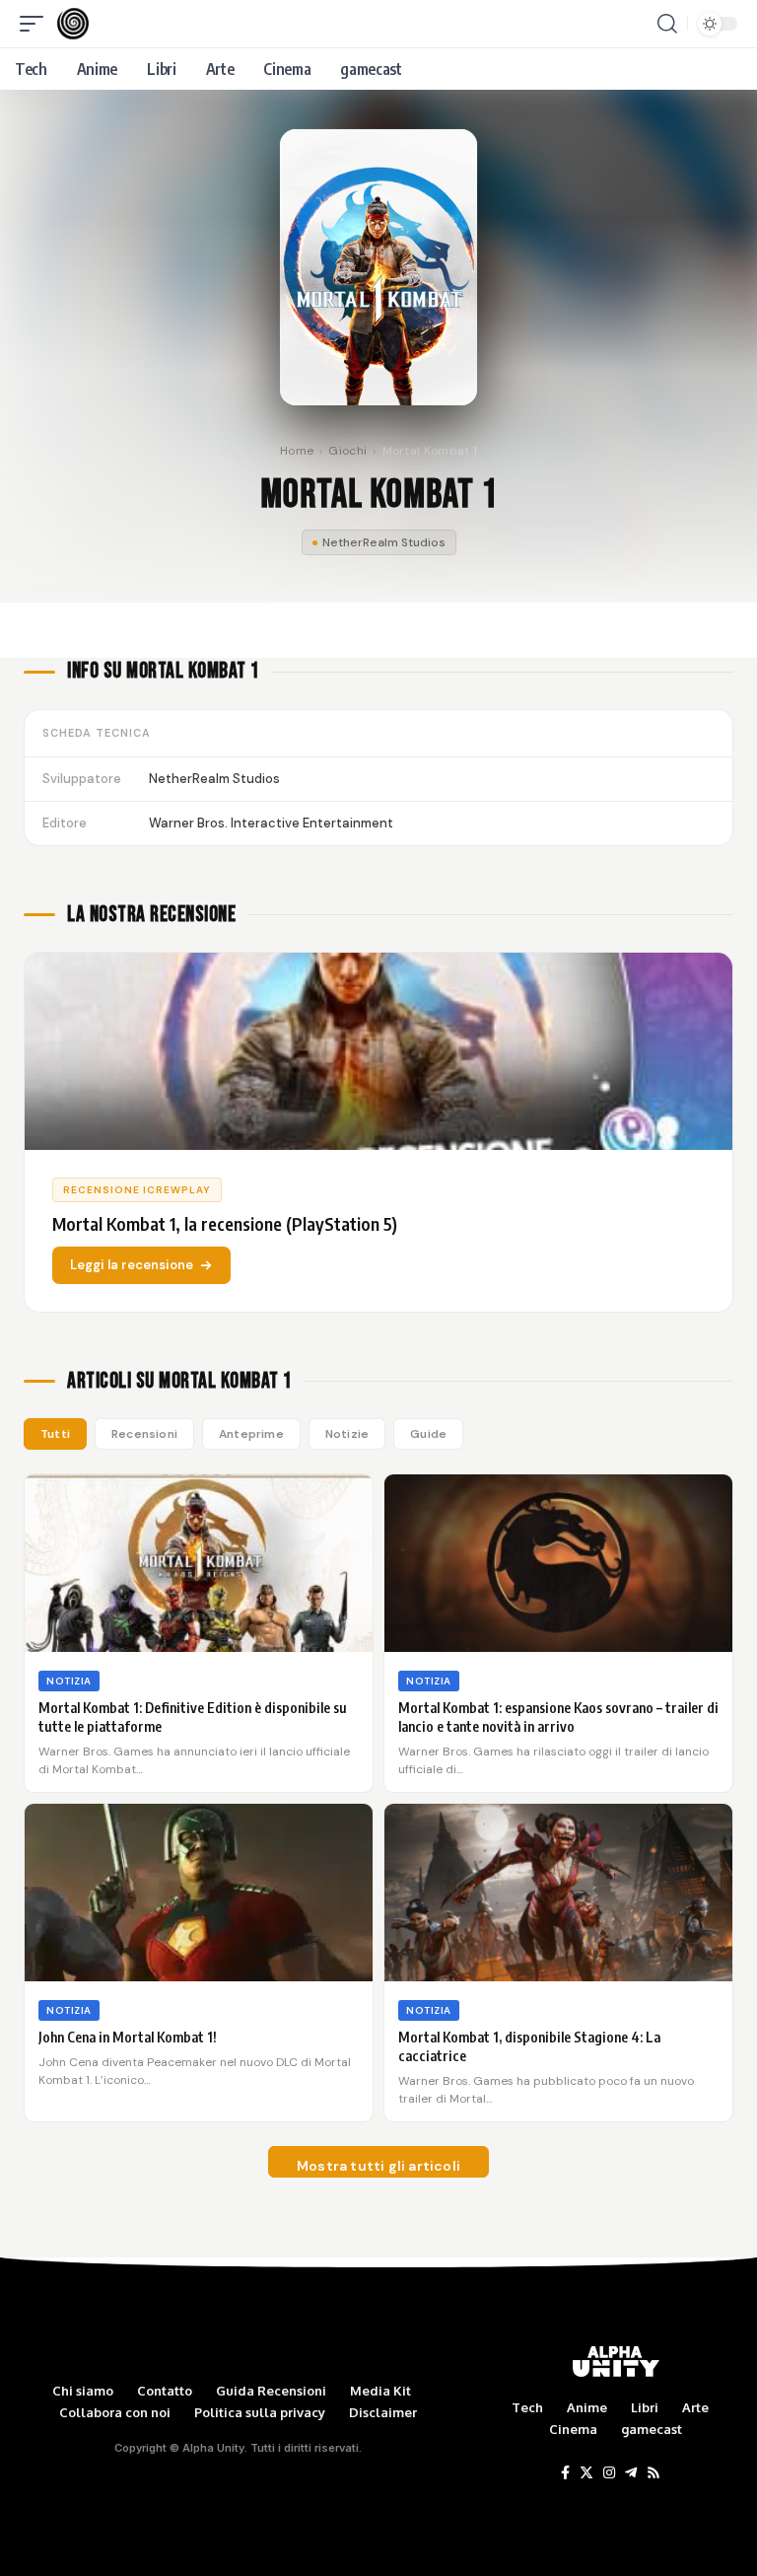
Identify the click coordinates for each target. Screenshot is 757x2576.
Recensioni (144, 1434)
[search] (667, 24)
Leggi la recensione (132, 1265)
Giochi (347, 451)
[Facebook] (565, 2473)
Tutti (55, 1434)
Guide (428, 1434)
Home (297, 451)
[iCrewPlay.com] (73, 24)
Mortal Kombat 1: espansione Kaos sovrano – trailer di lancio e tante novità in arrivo (558, 1717)
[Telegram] (631, 2473)
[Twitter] (586, 2473)
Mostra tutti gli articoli (378, 2166)
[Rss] (654, 2473)
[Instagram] (609, 2473)
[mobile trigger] (36, 24)
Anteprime (251, 1434)
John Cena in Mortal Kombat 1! (128, 2037)
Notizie (347, 1434)
